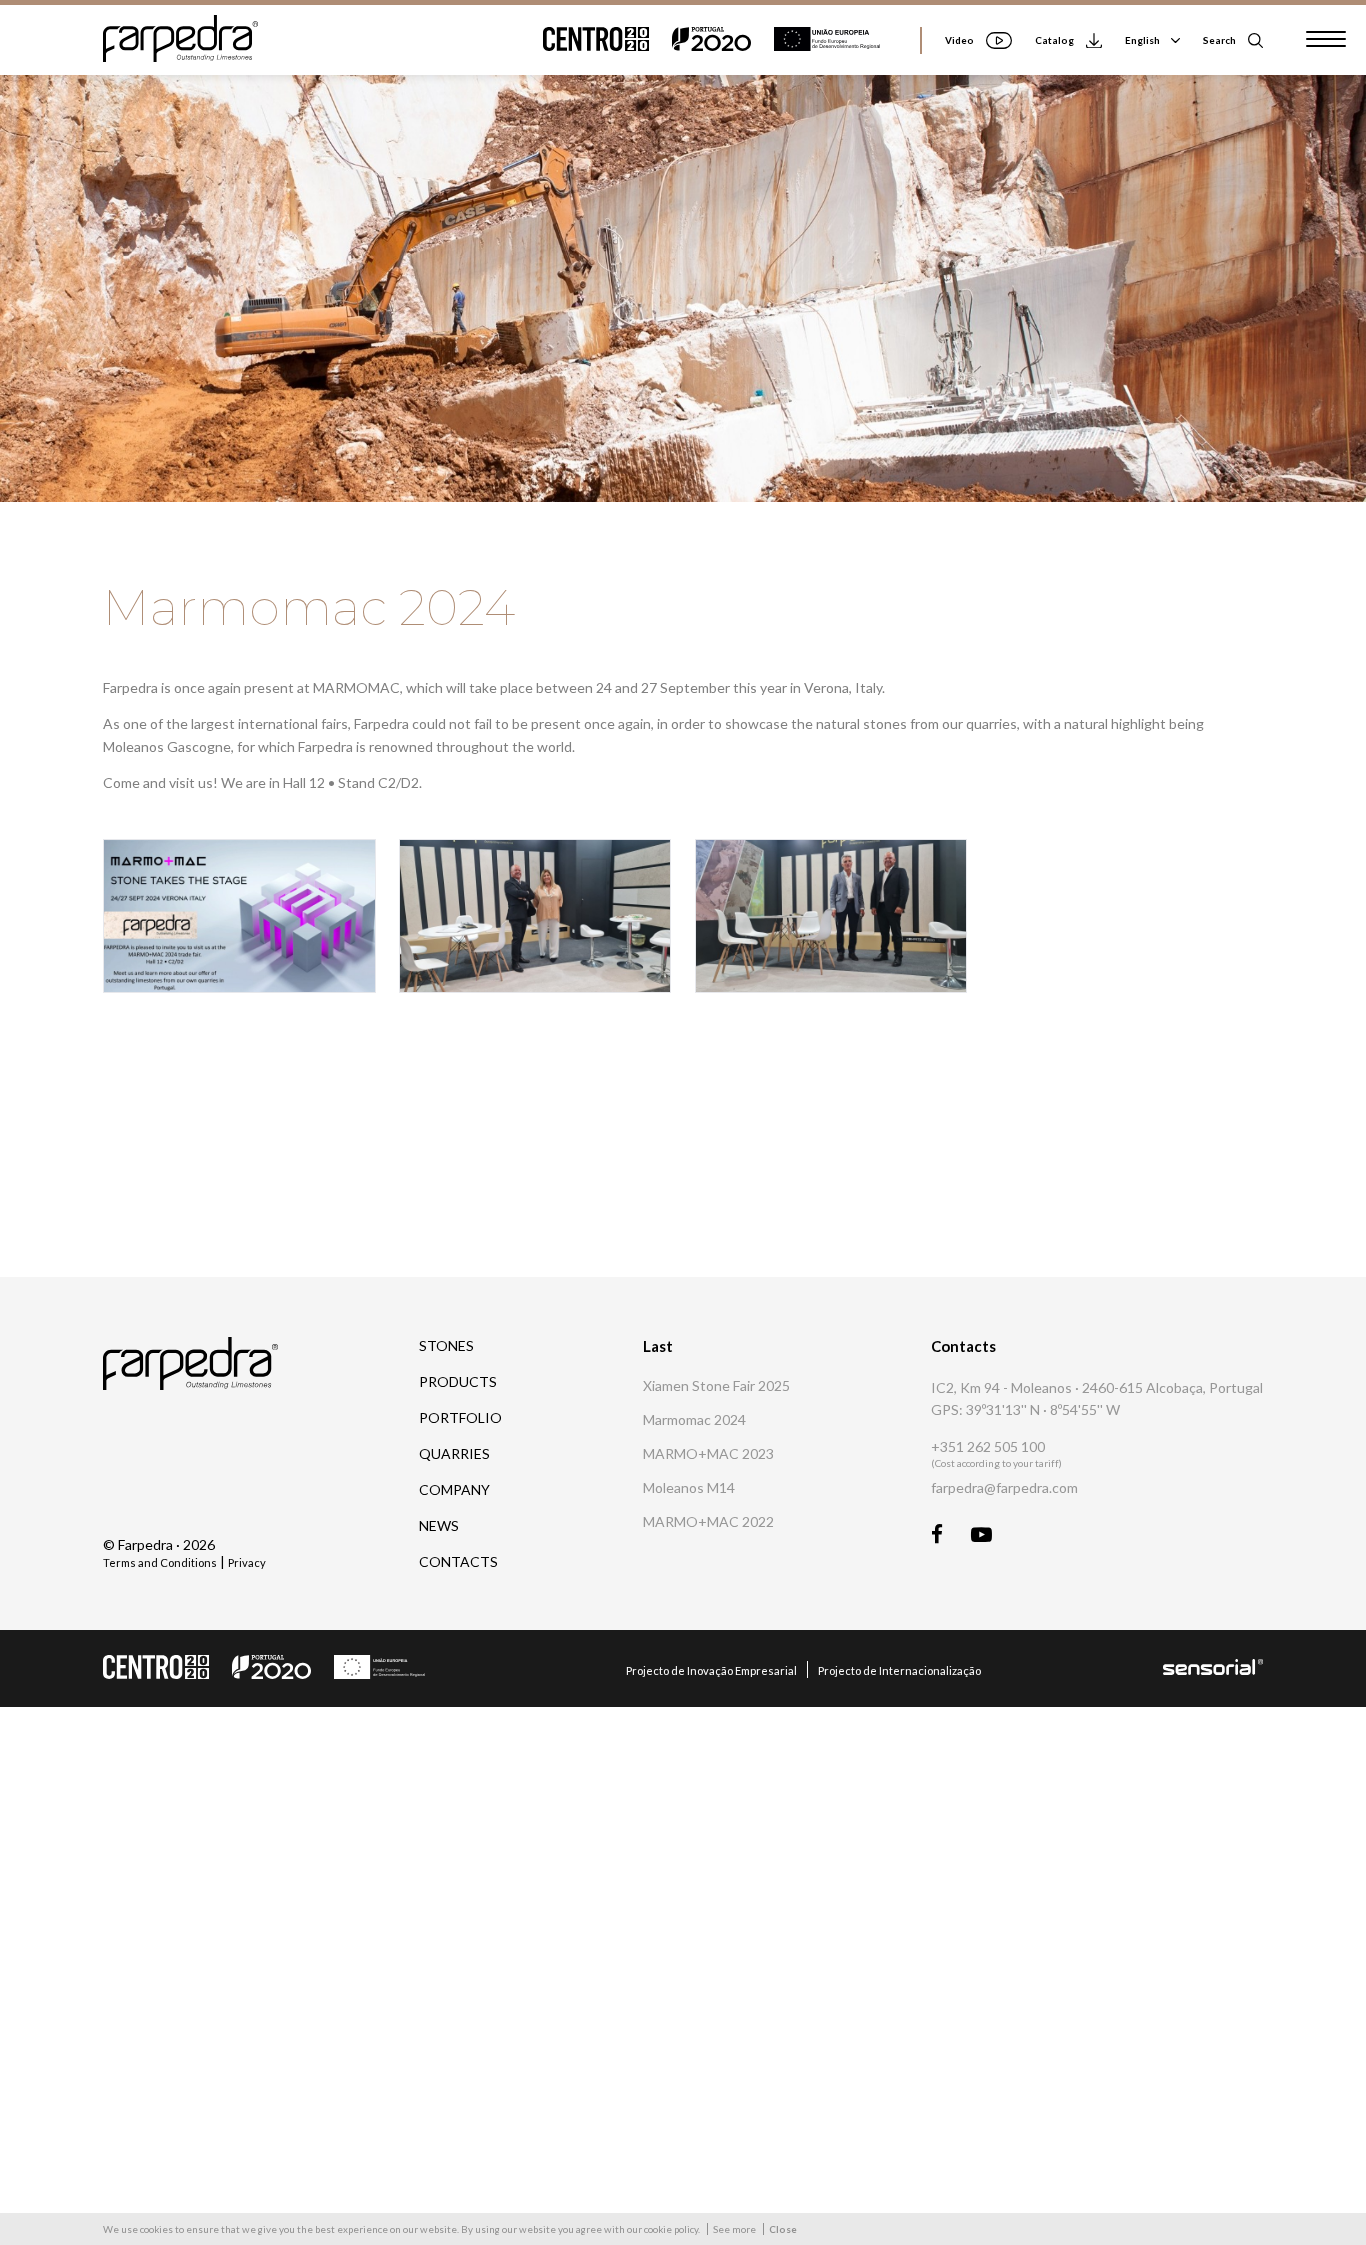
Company (454, 1489)
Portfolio (460, 1417)
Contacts (458, 1561)
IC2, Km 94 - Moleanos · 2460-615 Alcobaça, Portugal (1097, 1387)
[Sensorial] (1213, 1669)
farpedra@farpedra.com (1004, 1487)
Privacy (247, 1562)
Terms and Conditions (160, 1562)
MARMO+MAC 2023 (708, 1454)
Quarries (454, 1453)
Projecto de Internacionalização (899, 1670)
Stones (446, 1345)
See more (734, 2229)
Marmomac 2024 (694, 1420)
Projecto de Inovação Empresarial (711, 1670)
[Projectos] (721, 40)
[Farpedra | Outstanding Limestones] (180, 56)
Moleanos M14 (689, 1488)
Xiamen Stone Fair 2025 (716, 1386)
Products (458, 1381)
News (439, 1525)
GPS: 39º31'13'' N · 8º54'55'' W (1025, 1409)
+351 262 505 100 (988, 1446)
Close (783, 2229)
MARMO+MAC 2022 (708, 1522)
